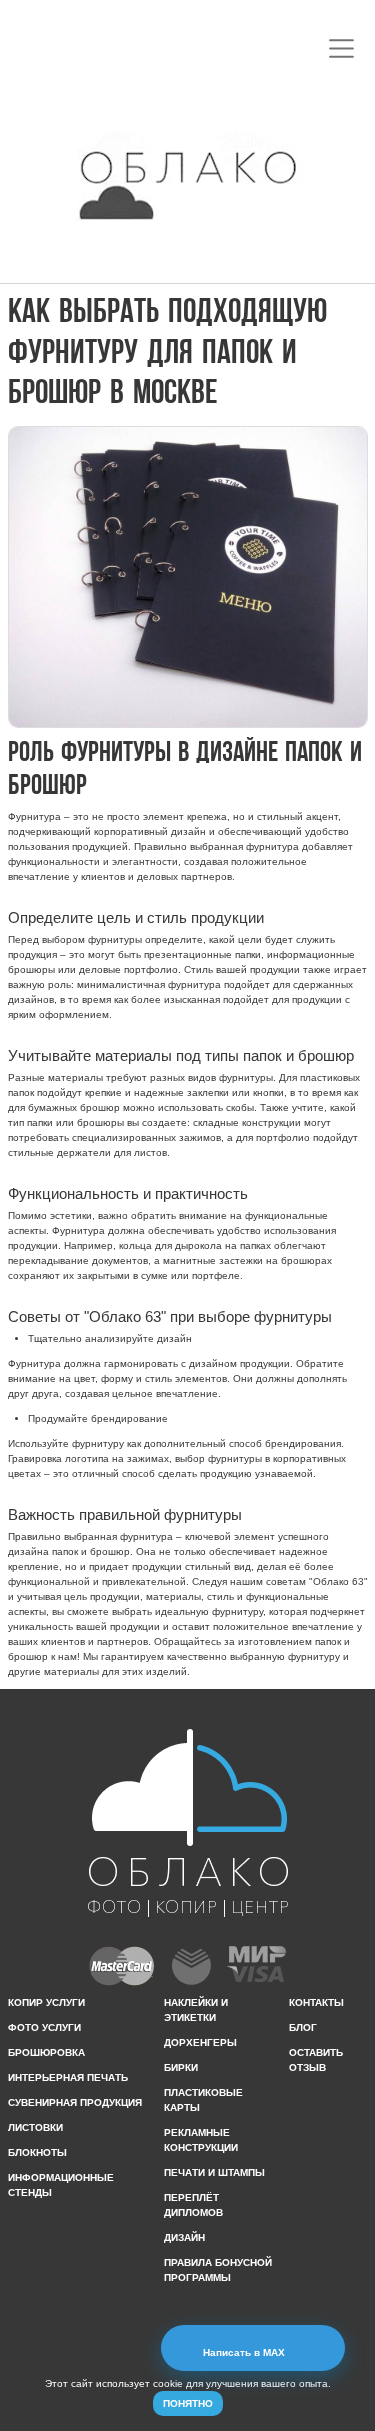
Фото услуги (44, 2027)
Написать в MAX (245, 2353)
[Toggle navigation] (342, 48)
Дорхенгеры (200, 2042)
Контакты (316, 2002)
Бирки (181, 2067)
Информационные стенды (61, 2185)
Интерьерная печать (68, 2077)
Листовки (35, 2127)
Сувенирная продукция (75, 2102)
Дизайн (184, 2237)
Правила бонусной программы (218, 2270)
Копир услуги (46, 2002)
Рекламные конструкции (201, 2140)
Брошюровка (46, 2052)
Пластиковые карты (203, 2100)
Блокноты (37, 2152)
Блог (303, 2027)
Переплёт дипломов (193, 2205)
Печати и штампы (214, 2172)
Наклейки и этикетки (196, 2010)
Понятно (188, 2403)
